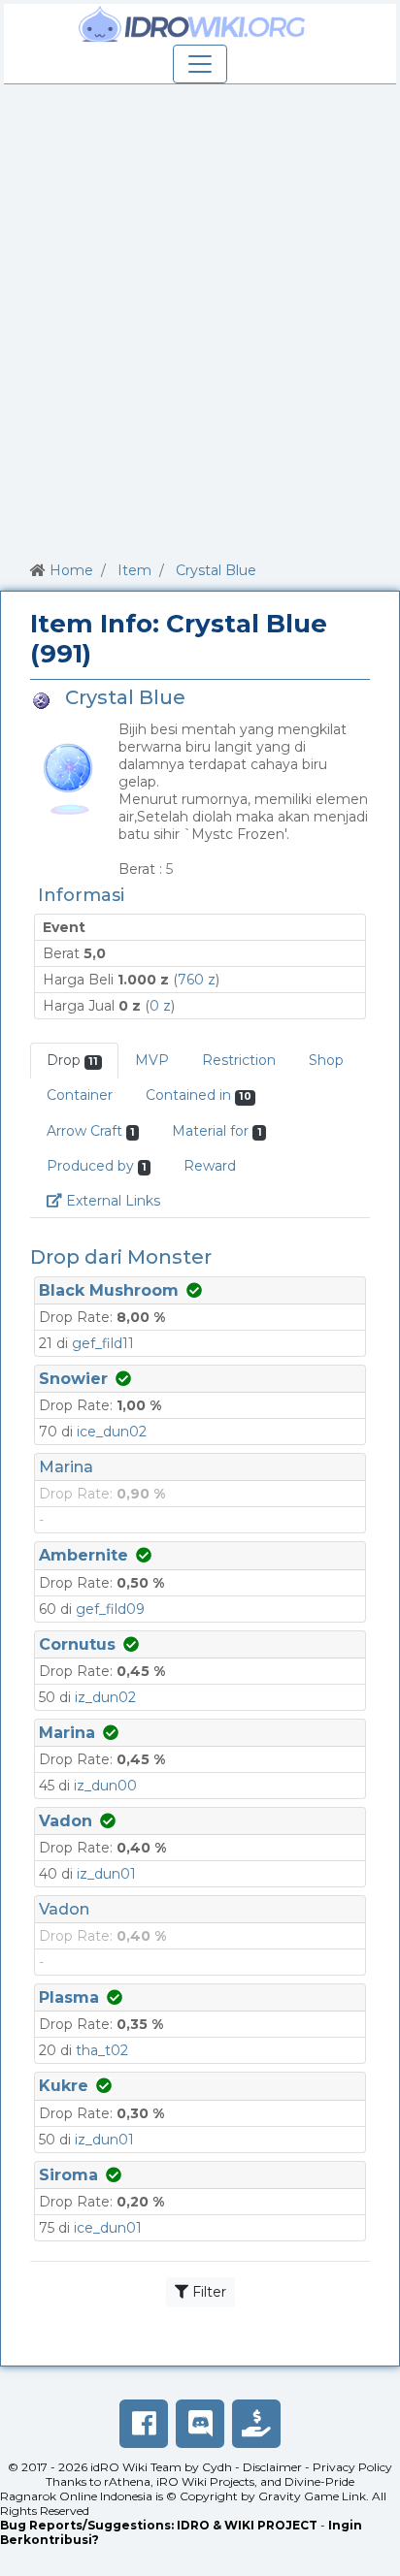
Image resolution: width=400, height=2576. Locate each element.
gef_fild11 (103, 1343)
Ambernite (83, 1555)
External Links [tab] (119, 1200)
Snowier (73, 1379)
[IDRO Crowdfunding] (256, 2424)
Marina (66, 1467)
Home (71, 570)
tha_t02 (102, 2050)
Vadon (66, 1821)
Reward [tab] (210, 1166)
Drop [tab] (72, 1060)
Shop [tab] (326, 1060)
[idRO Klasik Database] (192, 24)
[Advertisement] (200, 319)
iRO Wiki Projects (205, 2481)
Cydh (217, 2467)
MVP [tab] (152, 1060)
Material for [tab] (217, 1131)
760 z (197, 980)
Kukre (64, 2086)
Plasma (69, 1997)
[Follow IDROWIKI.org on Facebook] (144, 2424)
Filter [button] (207, 2292)
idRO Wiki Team (136, 2467)
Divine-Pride (319, 2481)
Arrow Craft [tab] (91, 1131)
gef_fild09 (110, 1609)
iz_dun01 (106, 1874)
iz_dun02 (105, 1697)
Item (134, 570)
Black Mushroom (109, 1290)
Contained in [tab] (199, 1095)
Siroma (68, 2175)
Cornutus (77, 1644)
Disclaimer (272, 2467)
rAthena (127, 2481)
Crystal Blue (216, 570)
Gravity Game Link (312, 2496)
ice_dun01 (108, 2228)
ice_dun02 (112, 1432)
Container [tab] (80, 1095)
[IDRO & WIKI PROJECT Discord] (200, 2424)
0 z (160, 1006)
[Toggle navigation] (200, 64)
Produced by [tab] (97, 1166)
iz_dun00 (105, 1786)
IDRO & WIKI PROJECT (247, 2525)
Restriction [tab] (239, 1060)
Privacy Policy (352, 2467)
